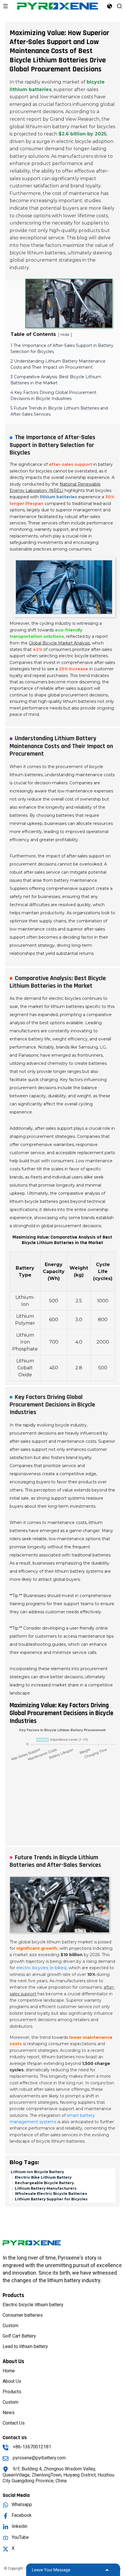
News (9, 2413)
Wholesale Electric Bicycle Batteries (50, 2194)
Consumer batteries (23, 2315)
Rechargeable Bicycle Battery (44, 2183)
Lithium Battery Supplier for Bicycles (51, 2199)
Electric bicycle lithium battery (33, 2305)
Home (9, 2371)
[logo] (58, 6)
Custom (10, 2326)
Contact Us (14, 2423)
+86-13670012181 (32, 2447)
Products (12, 2392)
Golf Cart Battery (19, 2336)
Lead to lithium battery (25, 2346)
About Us (12, 2381)
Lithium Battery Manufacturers (45, 2188)
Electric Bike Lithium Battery (43, 2177)
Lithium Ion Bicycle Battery (37, 2172)
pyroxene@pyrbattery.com (39, 2458)
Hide (65, 335)
